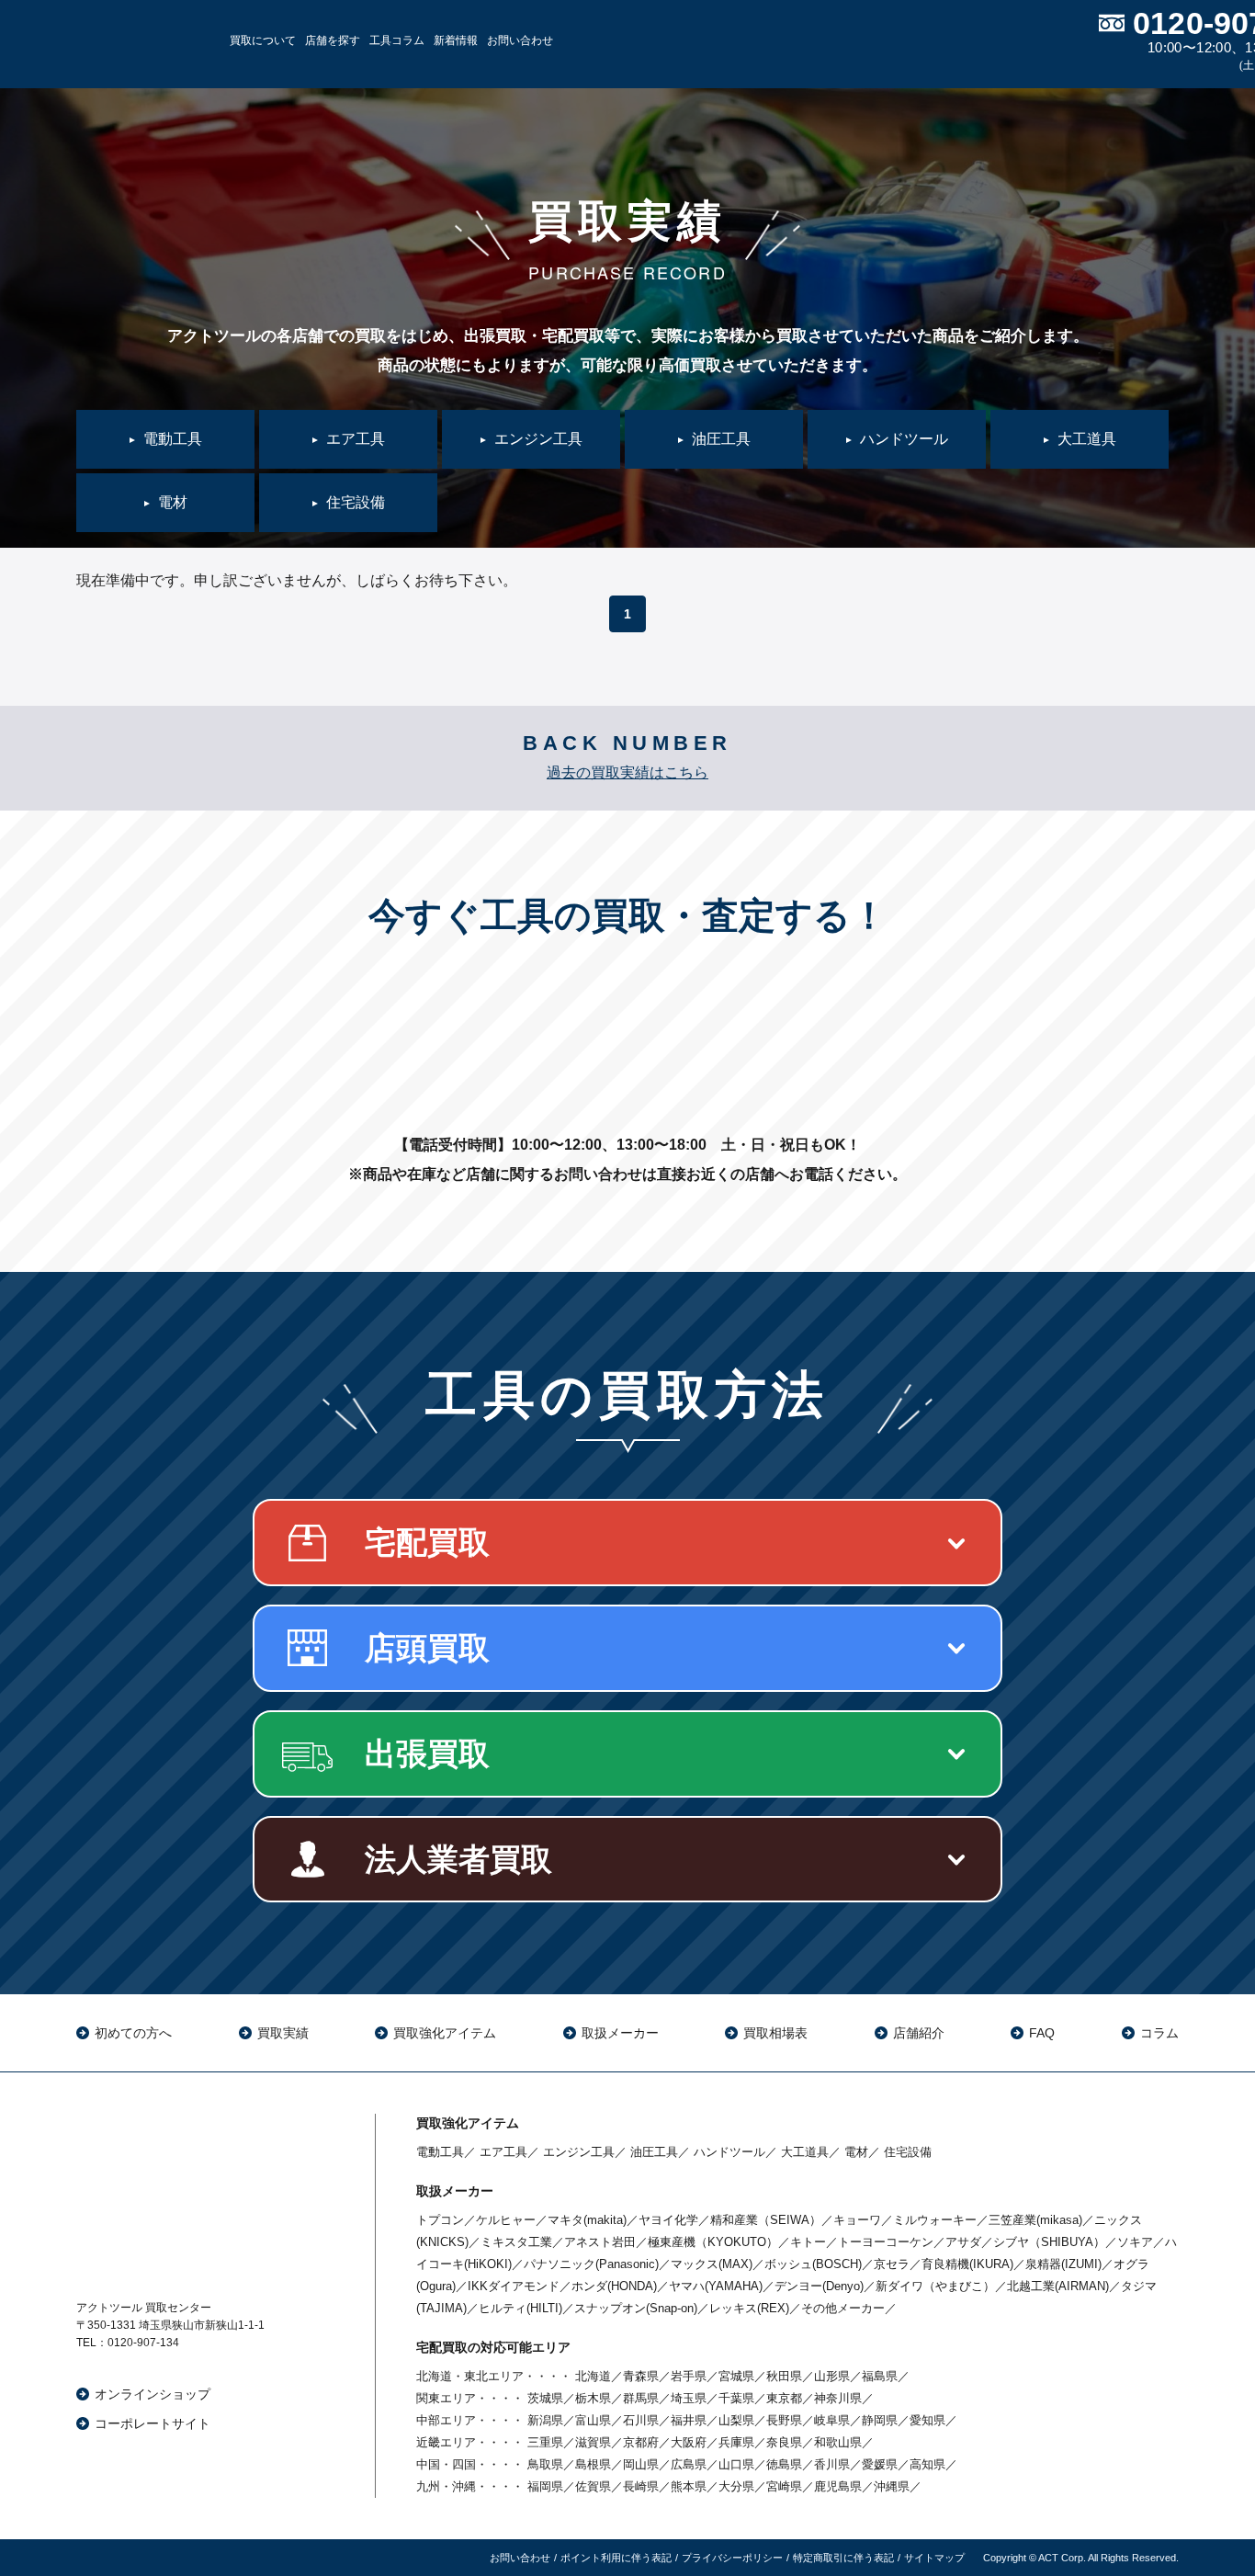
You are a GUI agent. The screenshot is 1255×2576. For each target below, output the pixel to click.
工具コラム (397, 40)
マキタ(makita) (587, 2220)
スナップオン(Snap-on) (636, 2308)
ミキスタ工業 (516, 2242)
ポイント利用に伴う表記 (616, 2558)
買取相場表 (775, 2033)
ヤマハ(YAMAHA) (716, 2286)
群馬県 (641, 2398)
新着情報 (456, 40)
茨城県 (545, 2398)
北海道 (593, 2376)
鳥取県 (545, 2464)
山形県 (832, 2376)
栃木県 (593, 2398)
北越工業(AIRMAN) (1058, 2286)
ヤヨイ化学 (668, 2220)
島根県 (593, 2464)
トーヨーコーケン (886, 2242)
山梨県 (736, 2420)
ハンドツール (729, 2152)
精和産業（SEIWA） (766, 2220)
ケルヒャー (506, 2220)
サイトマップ (934, 2558)
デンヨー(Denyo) (819, 2286)
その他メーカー (843, 2308)
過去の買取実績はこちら (627, 772)
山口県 (736, 2464)
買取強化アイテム (445, 2033)
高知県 (927, 2464)
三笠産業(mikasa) (1035, 2220)
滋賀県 (593, 2442)
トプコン (440, 2220)
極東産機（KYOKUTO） (713, 2242)
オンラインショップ (153, 2394)
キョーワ (857, 2220)
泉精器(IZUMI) (1063, 2264)
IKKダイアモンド (514, 2286)
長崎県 (641, 2486)
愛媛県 (880, 2464)
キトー (808, 2242)
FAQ (1042, 2033)
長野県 (784, 2420)
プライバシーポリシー (732, 2558)
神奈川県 (838, 2398)
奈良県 (784, 2442)
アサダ (963, 2242)
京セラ (892, 2264)
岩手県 (689, 2376)
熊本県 (689, 2486)
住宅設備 (908, 2152)
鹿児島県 (838, 2486)
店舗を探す (333, 40)
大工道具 (805, 2152)
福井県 (689, 2420)
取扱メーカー (620, 2033)
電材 (856, 2152)
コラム (1159, 2033)
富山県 (593, 2420)
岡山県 (641, 2464)
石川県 (641, 2420)
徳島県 (784, 2464)
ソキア (1135, 2242)
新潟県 (545, 2420)
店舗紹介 (919, 2033)
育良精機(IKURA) (967, 2264)
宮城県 (736, 2376)
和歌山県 (838, 2442)
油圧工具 (654, 2152)
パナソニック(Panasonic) (591, 2264)
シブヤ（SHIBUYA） (1049, 2242)
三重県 (545, 2442)
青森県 (641, 2376)
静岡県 (880, 2420)
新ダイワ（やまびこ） (935, 2286)
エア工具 (503, 2152)
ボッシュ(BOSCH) (813, 2264)
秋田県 (784, 2376)
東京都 (784, 2398)
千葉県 (736, 2398)
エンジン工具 (579, 2152)
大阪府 (689, 2442)
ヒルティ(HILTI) (520, 2308)
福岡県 (545, 2486)
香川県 (832, 2464)
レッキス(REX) (749, 2308)
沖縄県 (892, 2486)
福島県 (880, 2376)
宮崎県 (784, 2486)
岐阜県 (832, 2420)
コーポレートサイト (153, 2423)
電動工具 (440, 2152)
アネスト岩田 (600, 2242)
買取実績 (283, 2033)
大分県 (736, 2486)
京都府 (641, 2442)
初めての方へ (133, 2033)
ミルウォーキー (935, 2220)
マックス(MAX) (712, 2264)
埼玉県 (689, 2398)
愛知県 (927, 2420)
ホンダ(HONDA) (614, 2286)
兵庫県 (736, 2442)
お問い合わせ (520, 40)
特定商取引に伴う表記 (843, 2558)
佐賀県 (593, 2486)
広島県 (689, 2464)
